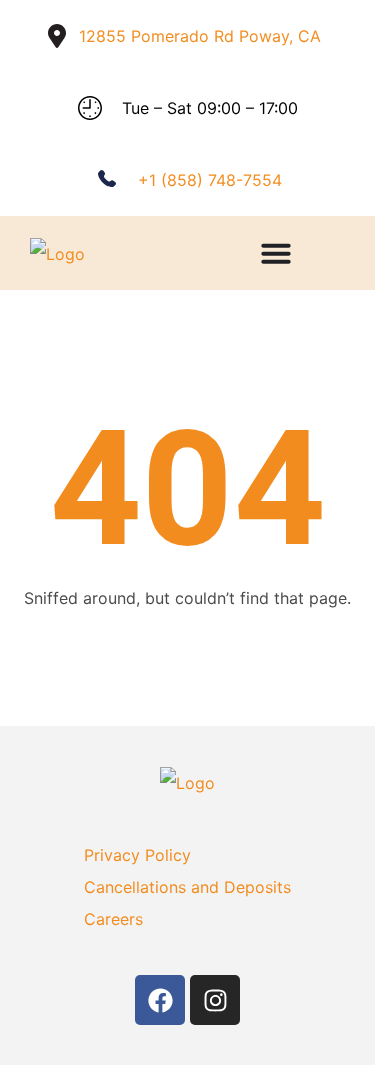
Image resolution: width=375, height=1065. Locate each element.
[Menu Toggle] (276, 253)
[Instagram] (215, 1000)
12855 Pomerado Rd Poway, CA (200, 36)
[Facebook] (160, 1000)
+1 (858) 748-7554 (210, 180)
